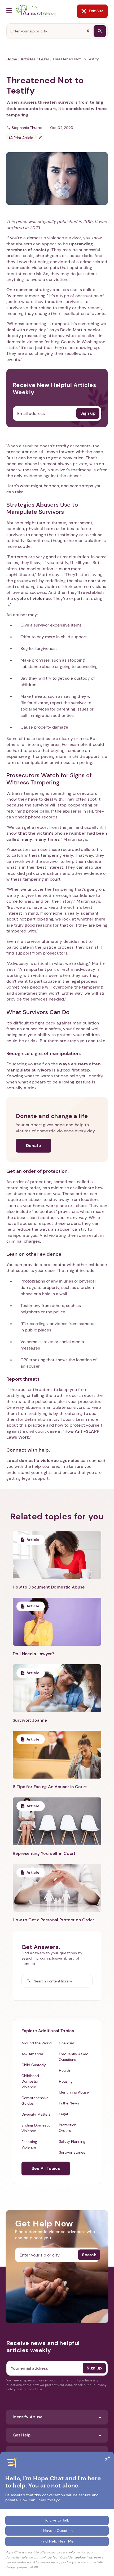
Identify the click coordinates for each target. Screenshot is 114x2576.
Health (64, 2070)
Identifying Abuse (74, 2092)
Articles (28, 59)
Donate (34, 1146)
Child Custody (34, 2065)
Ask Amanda (32, 2054)
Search (89, 2255)
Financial (66, 2043)
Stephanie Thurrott (28, 128)
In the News (69, 2103)
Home (12, 59)
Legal (44, 59)
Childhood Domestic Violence (30, 2081)
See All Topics (46, 2168)
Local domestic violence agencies (43, 1461)
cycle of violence (32, 598)
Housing (66, 2081)
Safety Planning (72, 2141)
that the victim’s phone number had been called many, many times (57, 836)
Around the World (37, 2043)
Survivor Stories (72, 2152)
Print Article (23, 138)
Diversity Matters (36, 2114)
